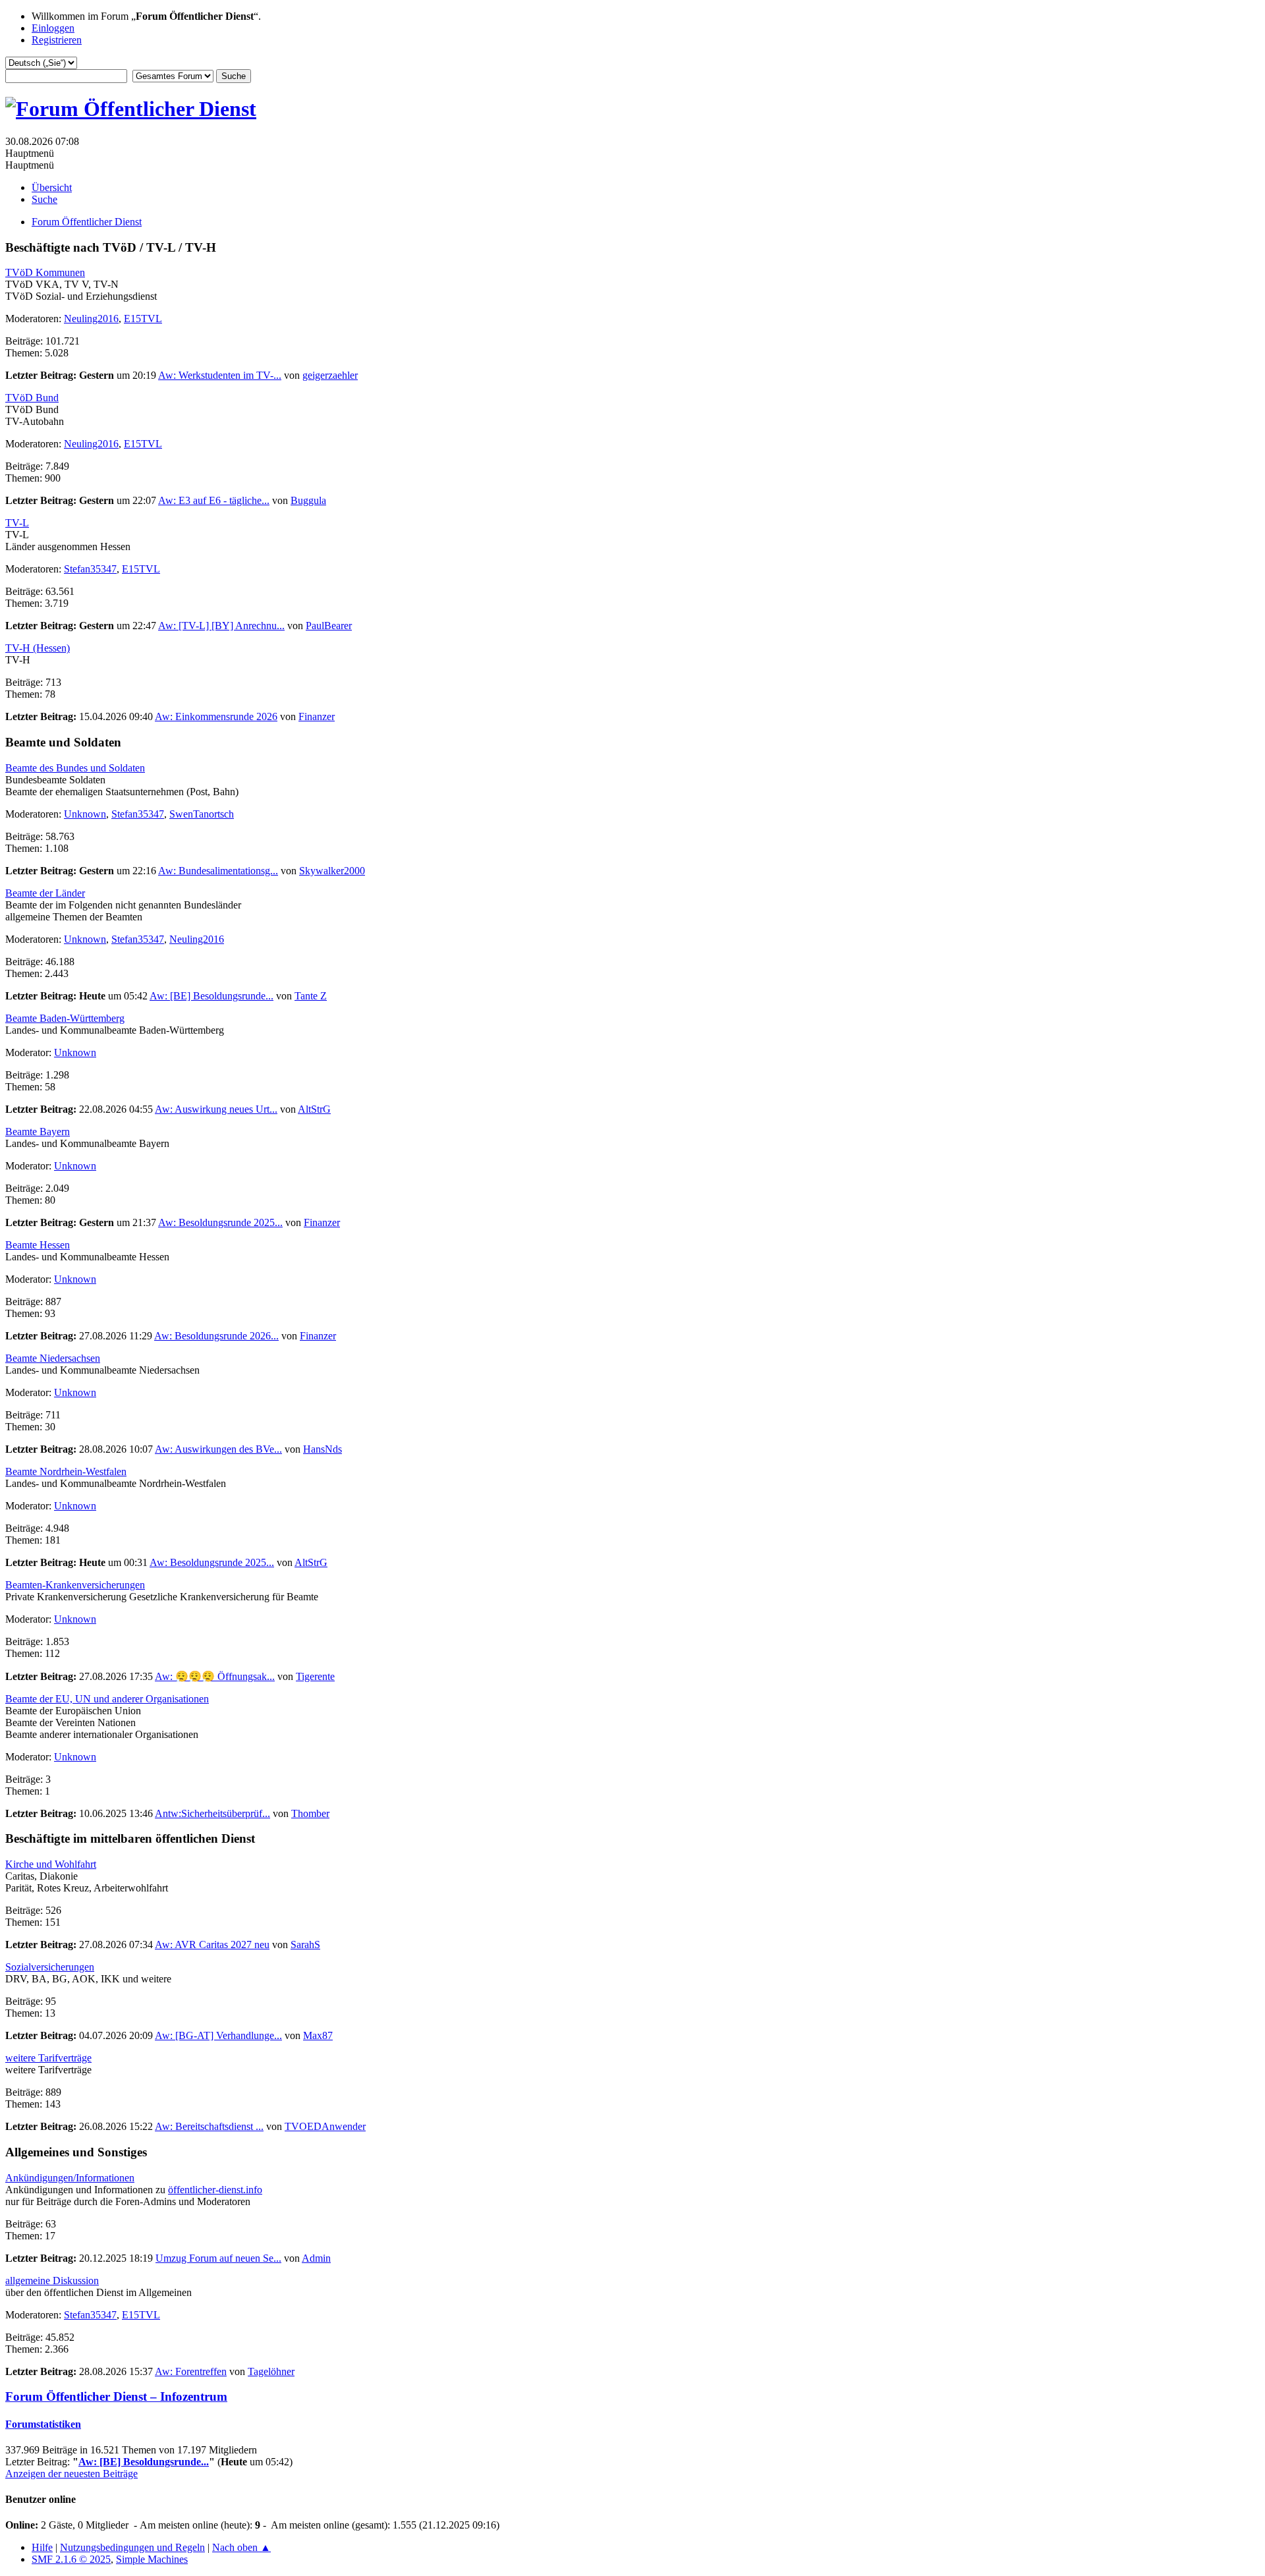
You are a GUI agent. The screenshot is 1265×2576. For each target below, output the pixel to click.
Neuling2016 (91, 319)
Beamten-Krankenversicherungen (75, 1585)
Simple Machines (152, 2559)
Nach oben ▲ (241, 2547)
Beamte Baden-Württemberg (65, 1018)
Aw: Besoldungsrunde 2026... (216, 1336)
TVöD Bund (32, 398)
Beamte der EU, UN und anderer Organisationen (107, 1699)
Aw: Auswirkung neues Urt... (216, 1109)
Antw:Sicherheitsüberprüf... (212, 1813)
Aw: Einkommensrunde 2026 (216, 716)
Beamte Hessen (38, 1245)
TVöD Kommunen (45, 272)
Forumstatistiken (43, 2424)
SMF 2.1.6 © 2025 (71, 2559)
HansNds (323, 1449)
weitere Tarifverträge (48, 2058)
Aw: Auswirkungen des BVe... (218, 1449)
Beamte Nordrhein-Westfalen (66, 1471)
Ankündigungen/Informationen (70, 2178)
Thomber (310, 1813)
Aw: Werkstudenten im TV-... (220, 375)
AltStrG (314, 1109)
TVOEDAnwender (325, 2126)
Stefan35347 (90, 569)
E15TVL (143, 319)
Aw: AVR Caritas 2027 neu (212, 1945)
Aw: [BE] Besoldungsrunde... (211, 996)
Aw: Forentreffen (191, 2371)
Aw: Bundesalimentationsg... (218, 871)
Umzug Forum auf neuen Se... (218, 2258)
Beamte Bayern (38, 1132)
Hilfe (42, 2547)
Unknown (85, 814)
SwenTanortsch (202, 814)
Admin (316, 2258)
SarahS (305, 1945)
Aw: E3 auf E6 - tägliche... (214, 500)
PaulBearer (329, 626)
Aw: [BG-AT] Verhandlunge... (218, 2035)
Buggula (308, 500)
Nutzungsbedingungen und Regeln (132, 2547)
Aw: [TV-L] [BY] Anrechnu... (221, 626)
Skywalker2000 (332, 871)
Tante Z (311, 996)
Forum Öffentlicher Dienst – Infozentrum (116, 2396)
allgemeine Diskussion (52, 2281)
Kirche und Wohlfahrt (51, 1864)
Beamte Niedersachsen (53, 1358)
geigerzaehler (330, 375)
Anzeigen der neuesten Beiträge (71, 2474)
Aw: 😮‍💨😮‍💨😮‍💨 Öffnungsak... (215, 1676)
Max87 (318, 2035)
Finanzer (317, 716)
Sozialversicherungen (50, 1967)
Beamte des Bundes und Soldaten (75, 768)
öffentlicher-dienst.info (215, 2190)
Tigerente (315, 1676)
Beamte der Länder (45, 893)
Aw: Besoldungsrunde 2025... (220, 1222)
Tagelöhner (271, 2371)
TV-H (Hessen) (38, 648)
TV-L (17, 523)
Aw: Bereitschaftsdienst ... (209, 2126)
